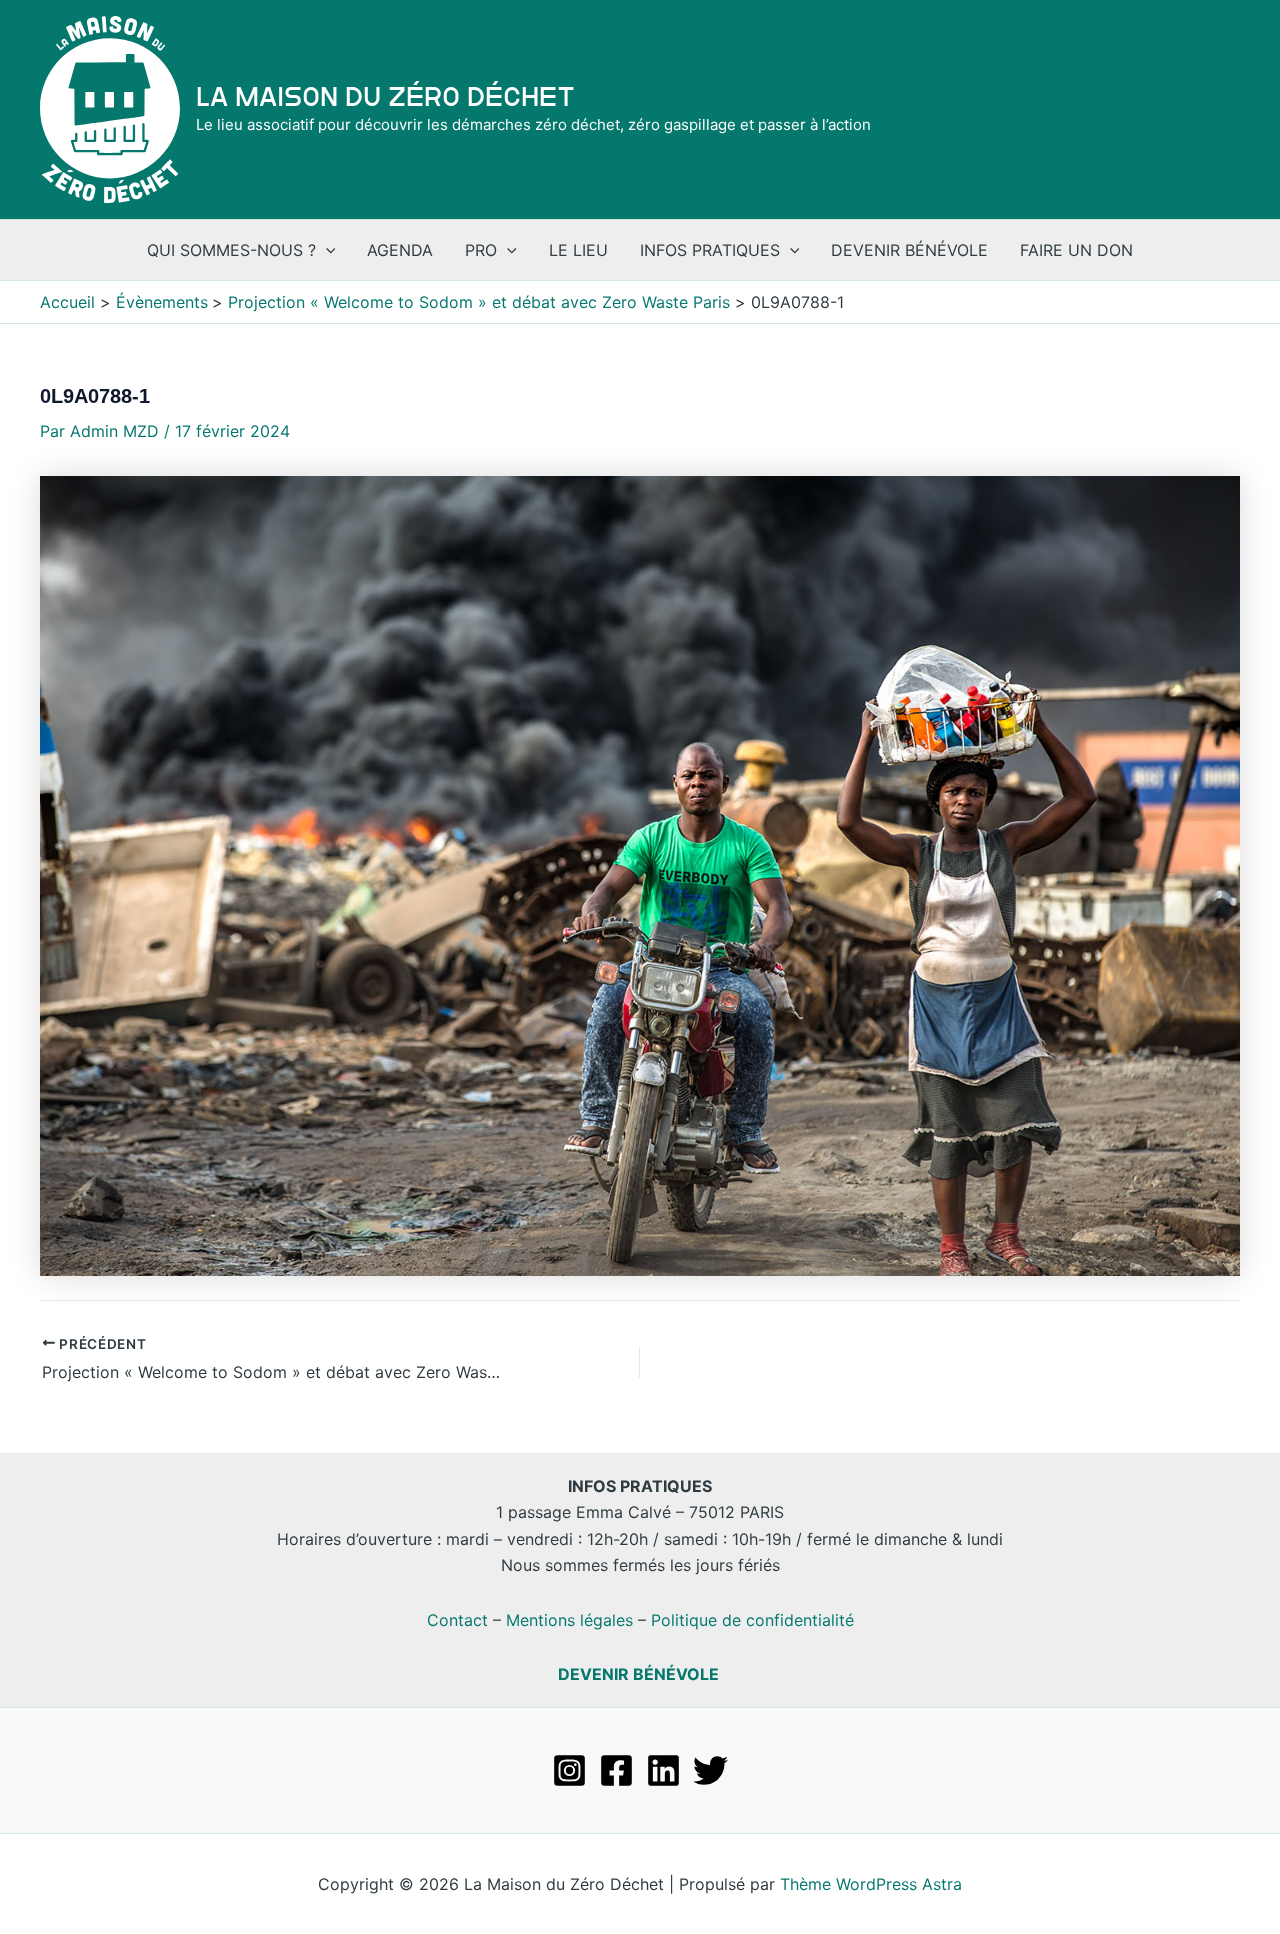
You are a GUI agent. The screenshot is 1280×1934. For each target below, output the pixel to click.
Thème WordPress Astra (871, 1884)
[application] (326, 250)
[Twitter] (710, 1770)
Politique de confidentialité (752, 1620)
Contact (457, 1620)
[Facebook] (616, 1770)
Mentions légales (569, 1620)
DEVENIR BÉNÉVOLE (638, 1674)
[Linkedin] (663, 1770)
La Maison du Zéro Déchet (385, 97)
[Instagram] (569, 1770)
